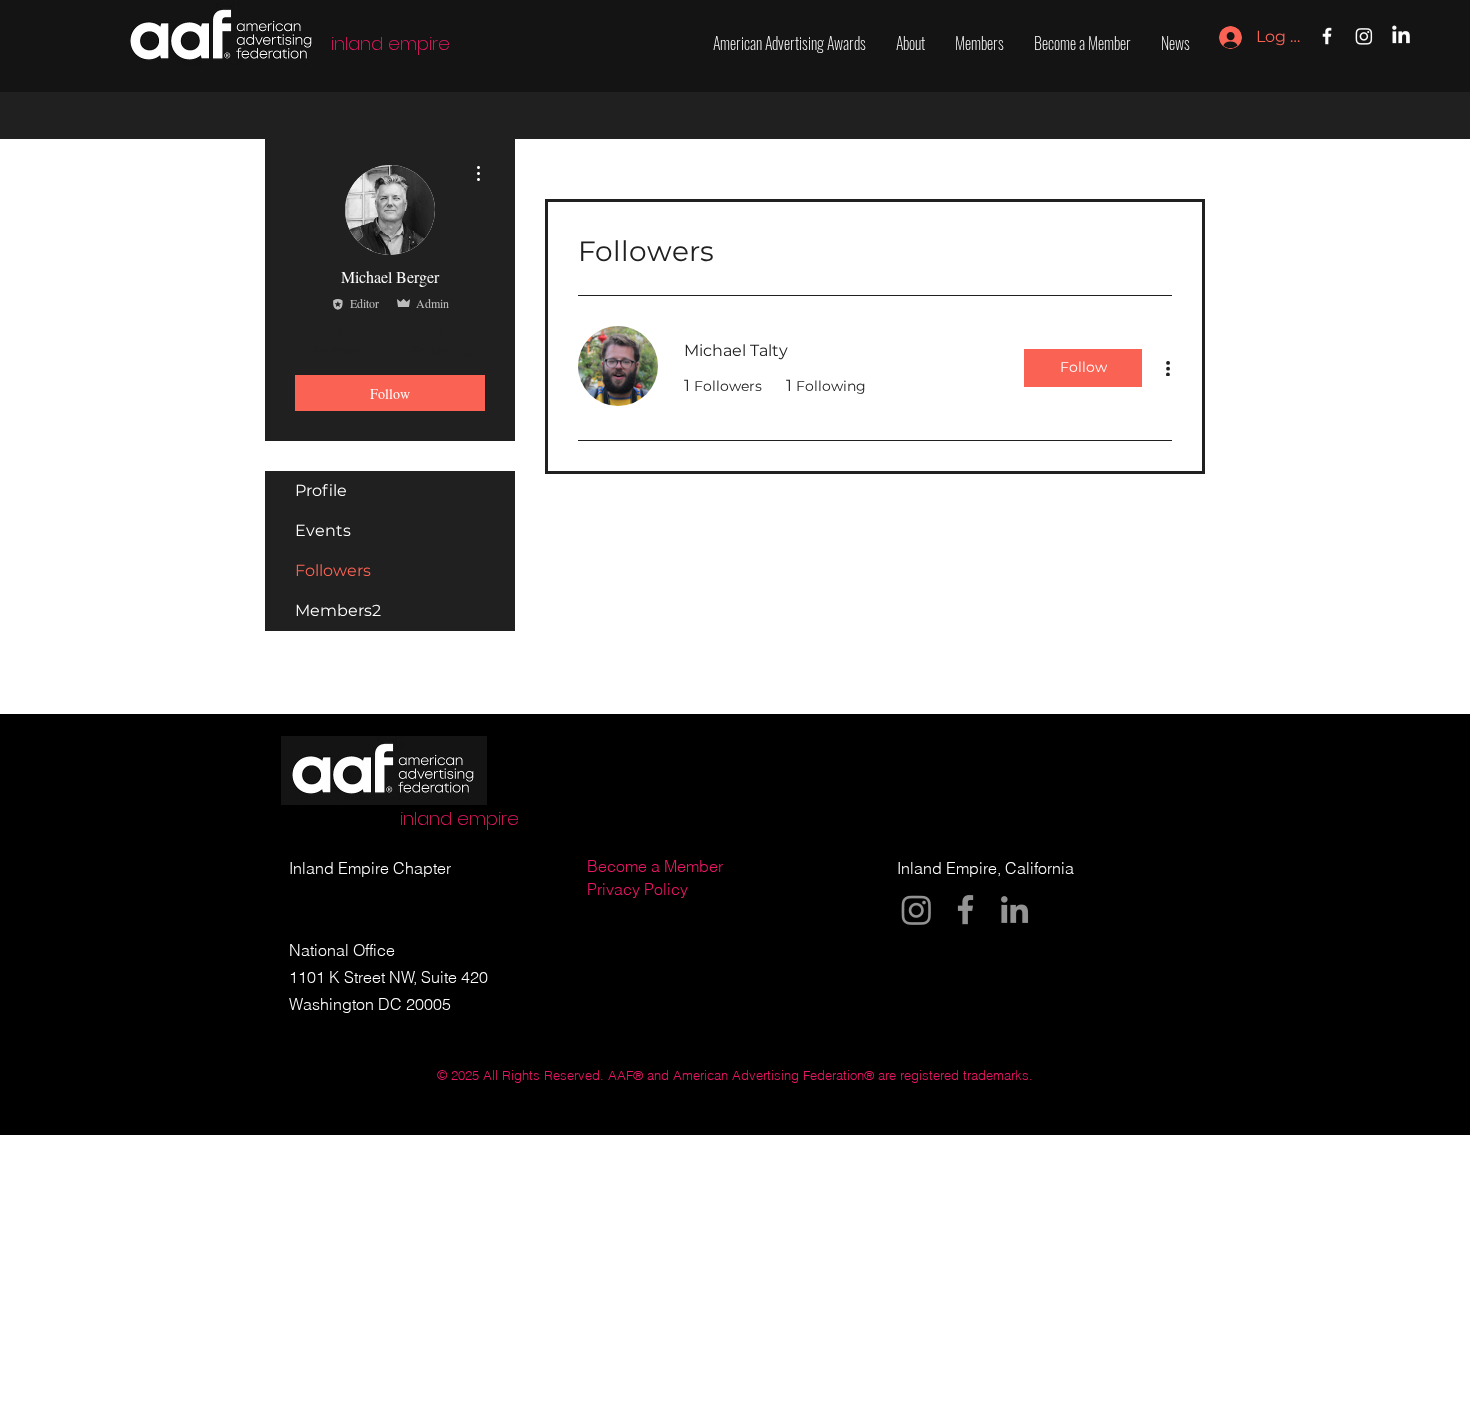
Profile (321, 490)
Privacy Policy (639, 889)
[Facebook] (1327, 36)
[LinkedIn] (1401, 36)
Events (323, 530)
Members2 (338, 610)
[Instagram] (1364, 36)
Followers (333, 570)
